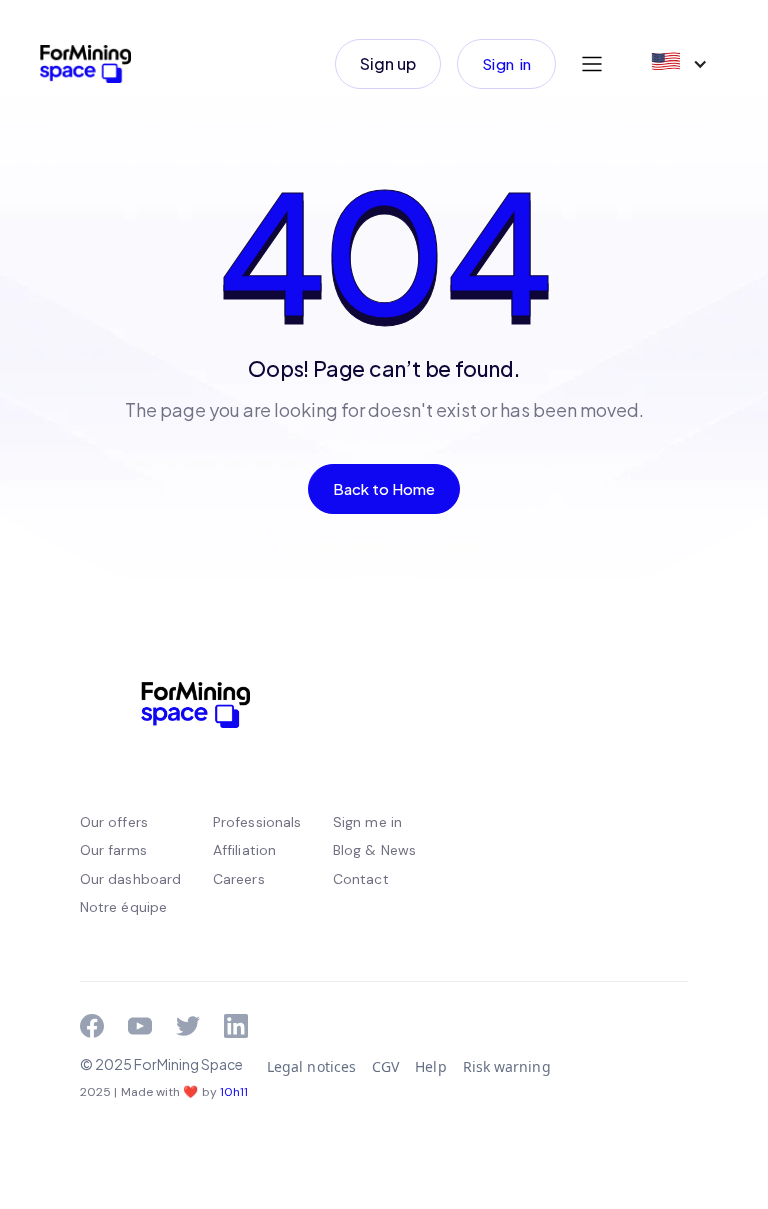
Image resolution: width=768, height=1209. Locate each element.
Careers (239, 879)
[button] (592, 64)
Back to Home (384, 488)
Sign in (506, 63)
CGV (385, 1066)
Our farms (113, 850)
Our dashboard (130, 879)
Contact (361, 879)
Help (430, 1066)
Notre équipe (123, 907)
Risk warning (507, 1066)
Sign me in (367, 822)
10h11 (234, 1092)
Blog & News (374, 850)
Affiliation (244, 850)
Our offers (114, 822)
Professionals (257, 822)
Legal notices (311, 1066)
